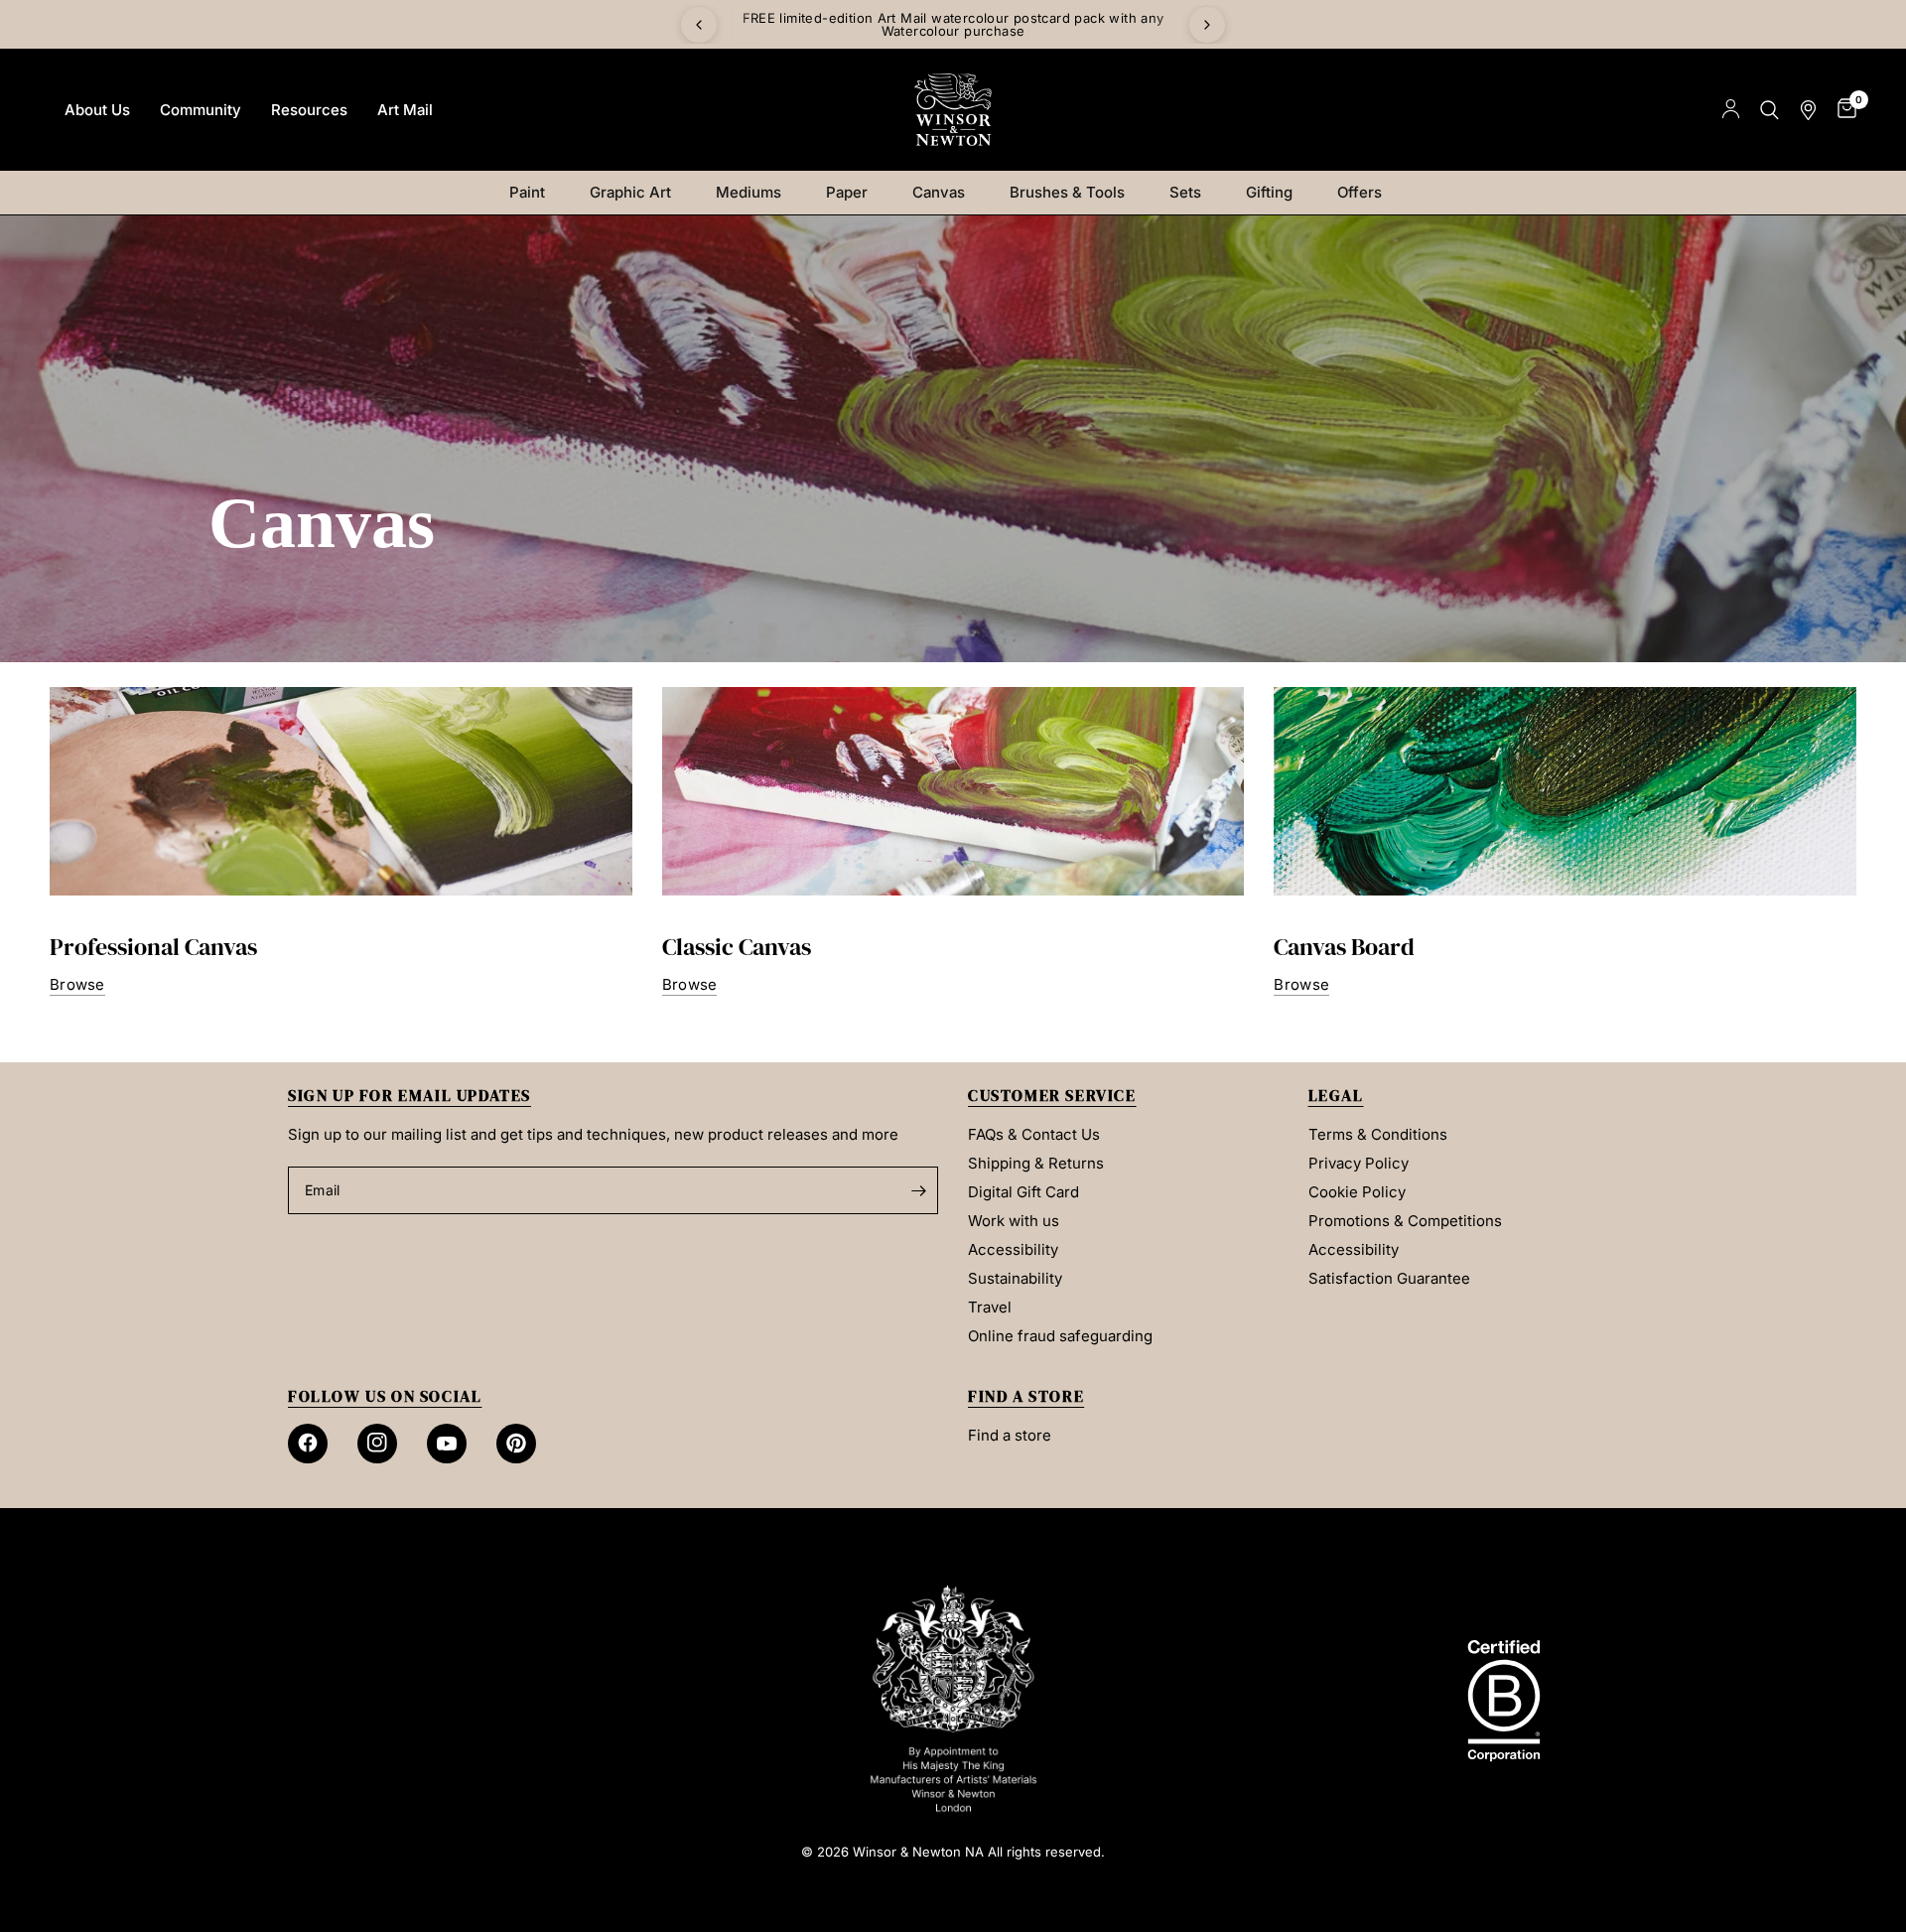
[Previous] (699, 25)
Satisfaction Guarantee (1389, 1278)
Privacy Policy (1359, 1163)
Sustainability (1015, 1278)
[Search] (1770, 110)
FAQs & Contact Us (1034, 1134)
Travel (990, 1307)
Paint (527, 192)
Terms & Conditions (1378, 1134)
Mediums (749, 192)
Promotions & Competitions (1405, 1221)
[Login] (1731, 110)
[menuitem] (97, 110)
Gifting (1269, 192)
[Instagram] (377, 1444)
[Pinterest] (516, 1444)
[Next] (1207, 25)
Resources (309, 110)
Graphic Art (630, 192)
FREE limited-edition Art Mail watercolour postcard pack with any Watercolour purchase (953, 24)
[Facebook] (308, 1444)
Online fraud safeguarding (1060, 1336)
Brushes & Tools (1067, 192)
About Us (97, 110)
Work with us (1014, 1221)
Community (201, 110)
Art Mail (405, 110)
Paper (847, 192)
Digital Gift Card (1023, 1192)
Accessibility (1013, 1249)
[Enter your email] (918, 1190)
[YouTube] (447, 1444)
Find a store (1010, 1435)
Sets (1185, 192)
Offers (1360, 192)
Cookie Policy (1357, 1192)
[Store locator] (1808, 110)
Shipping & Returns (1036, 1163)
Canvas (939, 192)
